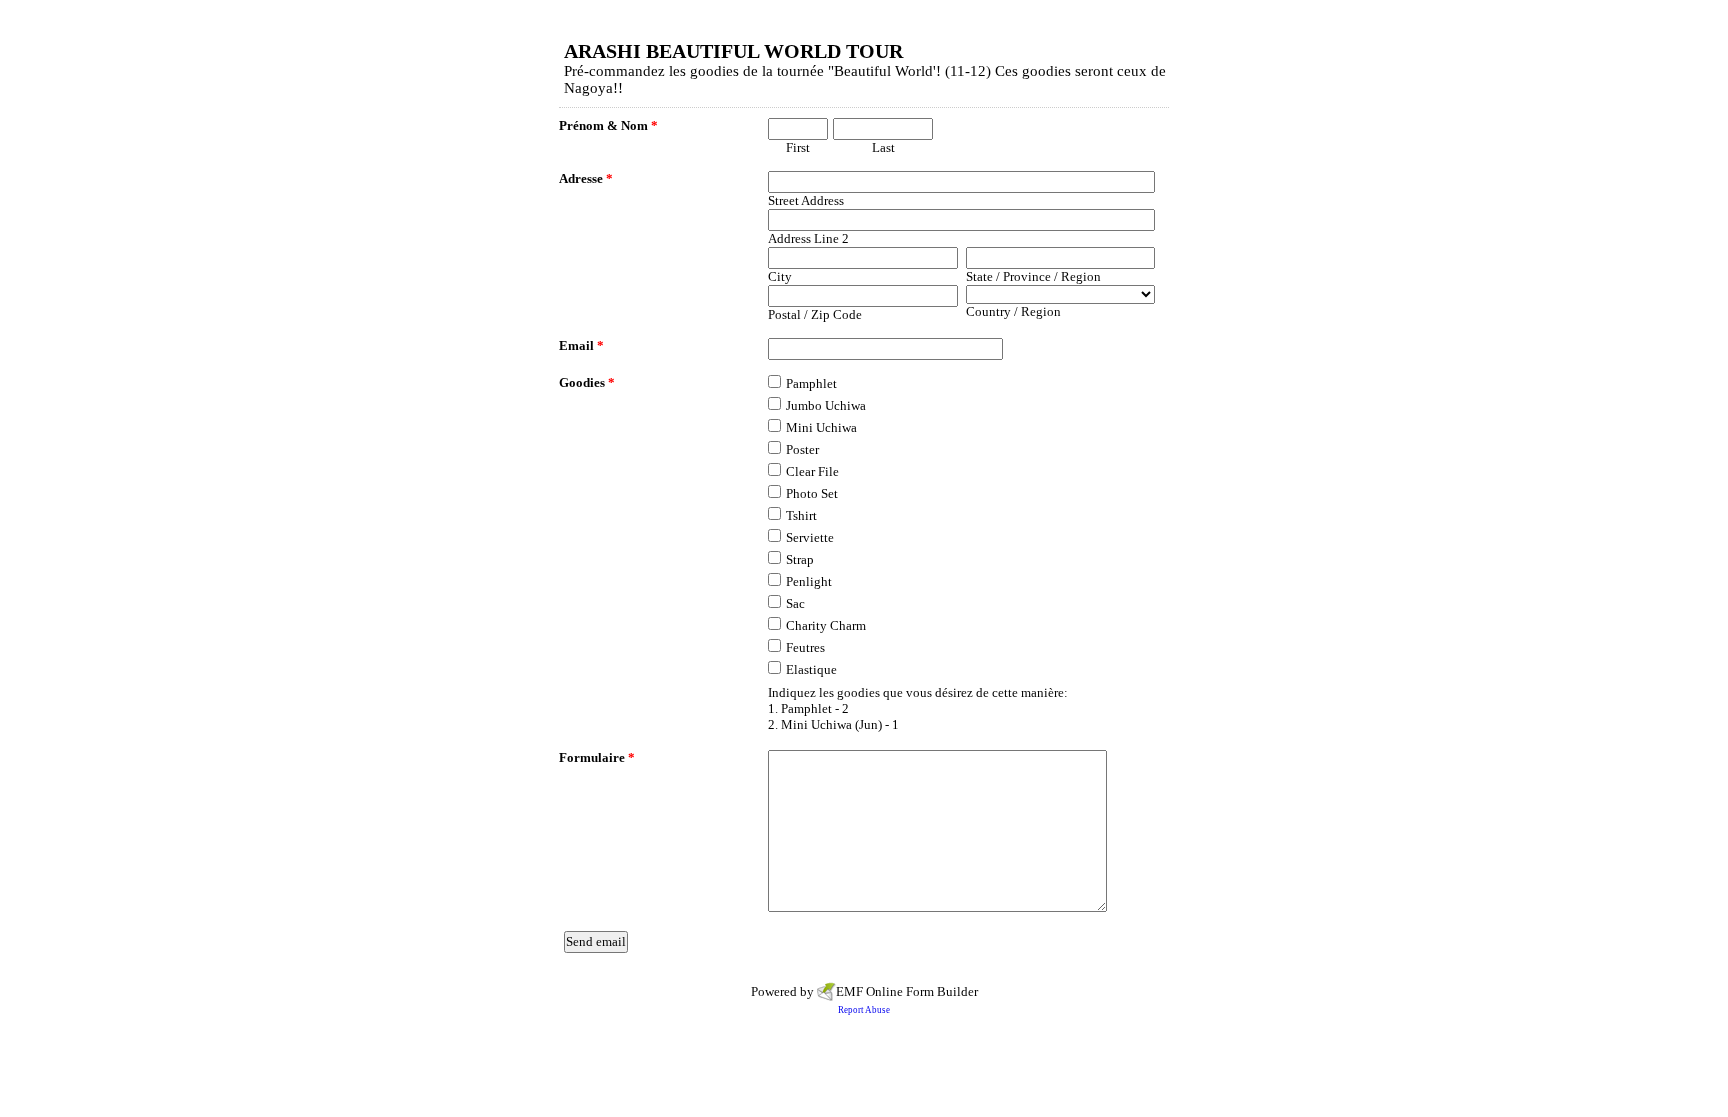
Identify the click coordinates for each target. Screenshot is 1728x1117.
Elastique (811, 669)
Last (883, 147)
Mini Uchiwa (821, 427)
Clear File (812, 471)
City (780, 276)
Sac (795, 603)
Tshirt (801, 515)
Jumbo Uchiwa (826, 405)
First (798, 147)
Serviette (810, 537)
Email (581, 345)
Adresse (586, 178)
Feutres (805, 647)
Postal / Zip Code (815, 314)
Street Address (806, 200)
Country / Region (1013, 311)
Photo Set (812, 493)
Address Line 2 (808, 238)
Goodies (587, 382)
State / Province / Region (1033, 276)
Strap (800, 559)
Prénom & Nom (608, 125)
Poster (802, 449)
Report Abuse (864, 1010)
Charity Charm (826, 625)
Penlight (809, 581)
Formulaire (597, 757)
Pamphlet (811, 383)
